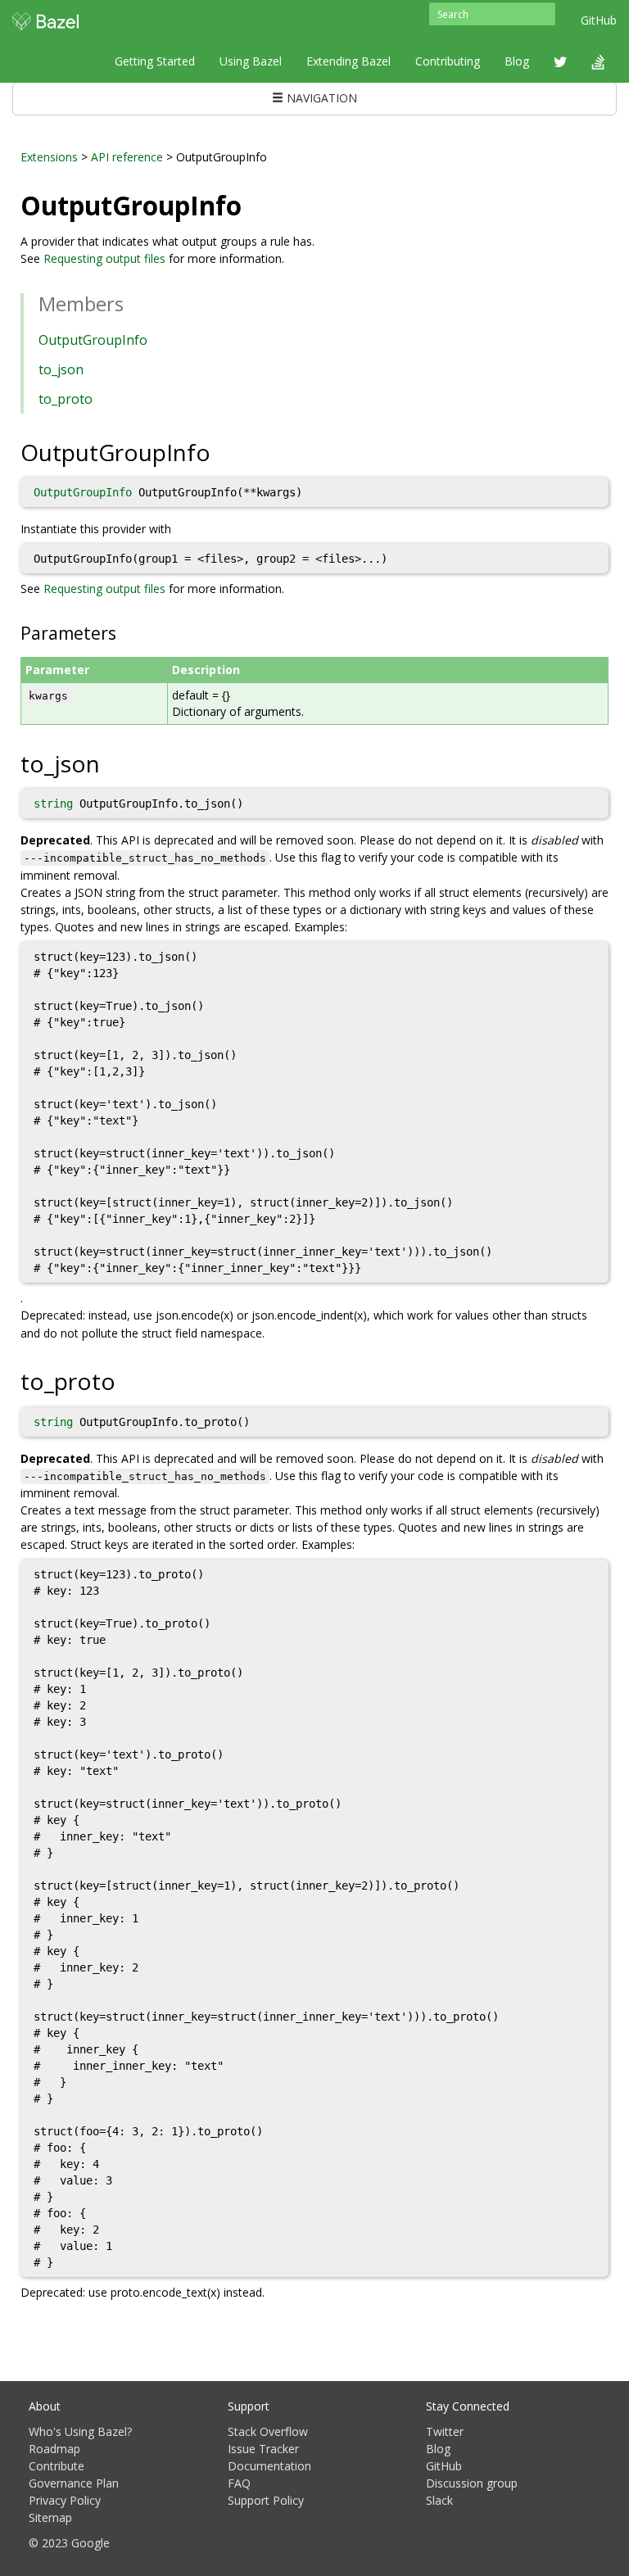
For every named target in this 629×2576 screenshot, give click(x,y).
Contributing (448, 61)
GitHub (599, 20)
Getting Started (155, 61)
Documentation (269, 2466)
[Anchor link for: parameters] (125, 632)
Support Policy (266, 2500)
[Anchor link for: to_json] (112, 763)
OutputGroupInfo (93, 340)
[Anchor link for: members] (133, 303)
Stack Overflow (268, 2431)
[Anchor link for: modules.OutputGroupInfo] (255, 204)
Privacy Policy (65, 2500)
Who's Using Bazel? (80, 2431)
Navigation (320, 98)
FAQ (239, 2483)
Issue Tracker (263, 2449)
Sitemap (50, 2517)
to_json (61, 369)
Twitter (445, 2431)
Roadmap (54, 2449)
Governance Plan (74, 2483)
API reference (127, 157)
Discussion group (472, 2483)
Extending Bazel (348, 61)
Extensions (49, 157)
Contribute (57, 2466)
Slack (439, 2500)
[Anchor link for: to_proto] (127, 1380)
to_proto (66, 399)
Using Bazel (251, 61)
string (53, 804)
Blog (517, 61)
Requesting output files (104, 258)
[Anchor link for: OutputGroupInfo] (222, 451)
